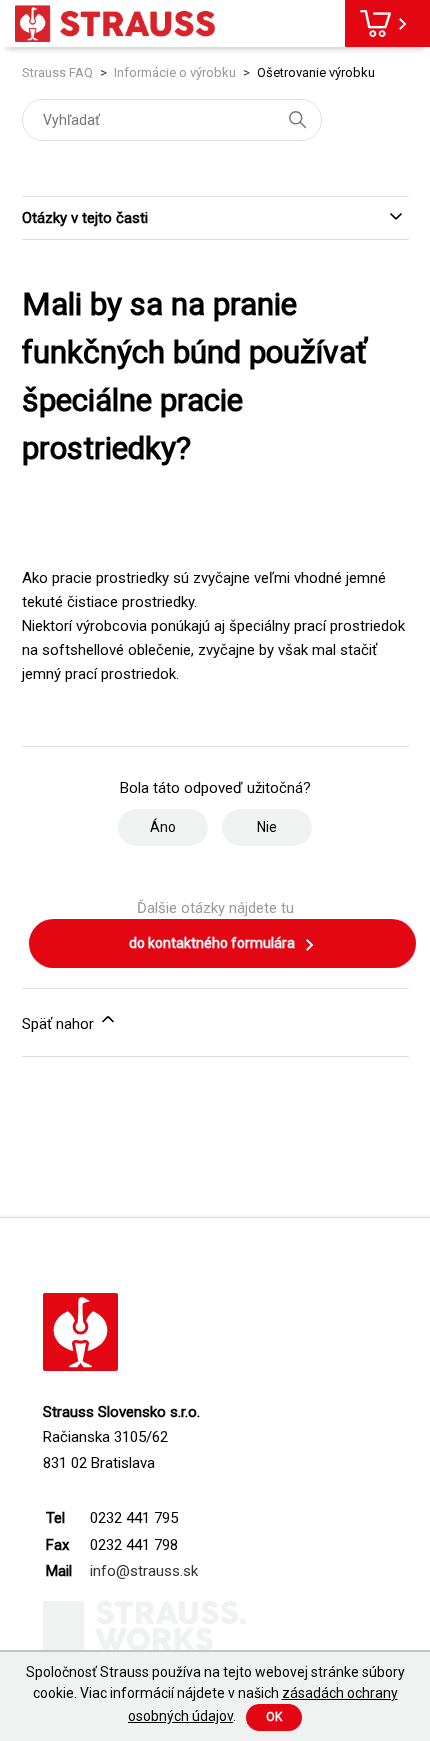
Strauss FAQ (59, 72)
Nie (267, 827)
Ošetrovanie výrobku (316, 72)
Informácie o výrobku (175, 72)
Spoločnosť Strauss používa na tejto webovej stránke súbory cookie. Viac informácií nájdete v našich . (215, 1694)
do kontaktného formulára (213, 943)
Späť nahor (60, 1024)
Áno (163, 827)
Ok (274, 1717)
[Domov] (115, 23)
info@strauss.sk (144, 1571)
